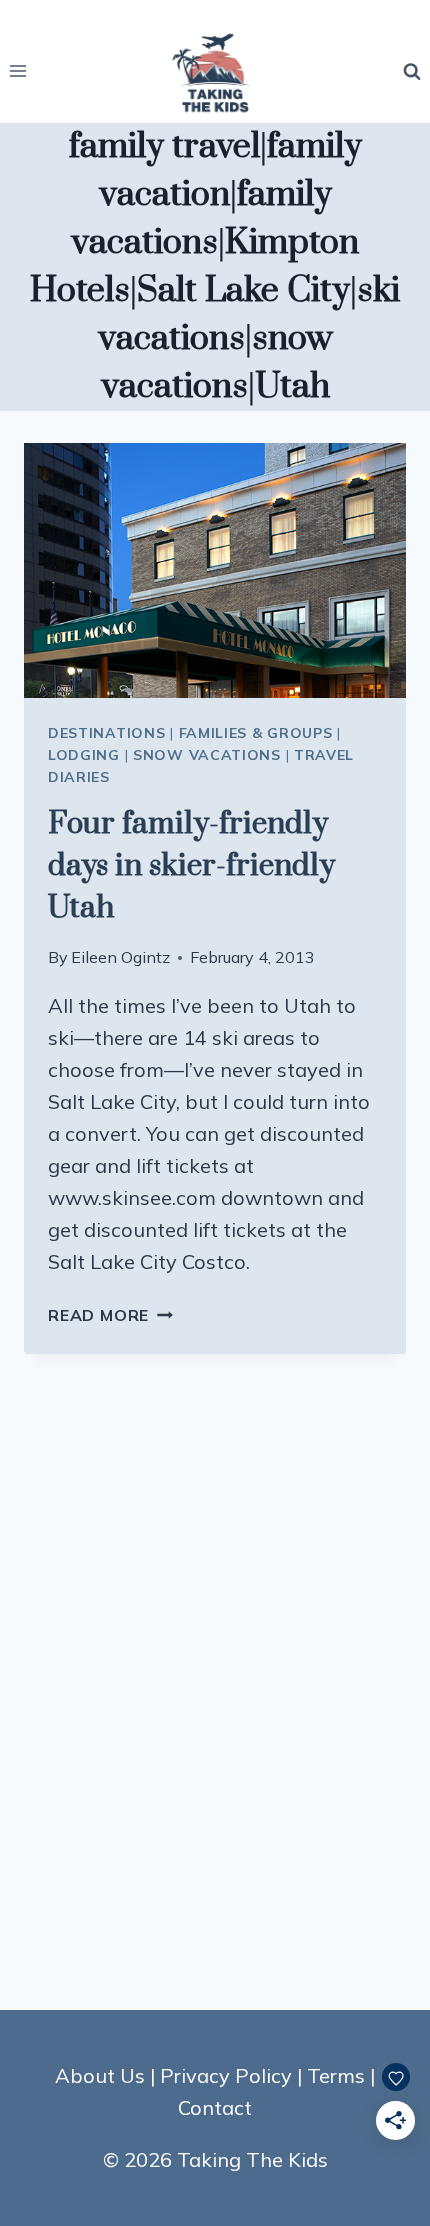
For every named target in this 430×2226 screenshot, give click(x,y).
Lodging (84, 755)
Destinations (106, 733)
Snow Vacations (207, 755)
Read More (110, 1315)
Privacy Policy (226, 2075)
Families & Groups (256, 733)
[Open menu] (18, 71)
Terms (336, 2075)
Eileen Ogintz (120, 957)
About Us (100, 2075)
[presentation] (215, 570)
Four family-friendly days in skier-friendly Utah (191, 866)
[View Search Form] (412, 71)
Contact (215, 2107)
